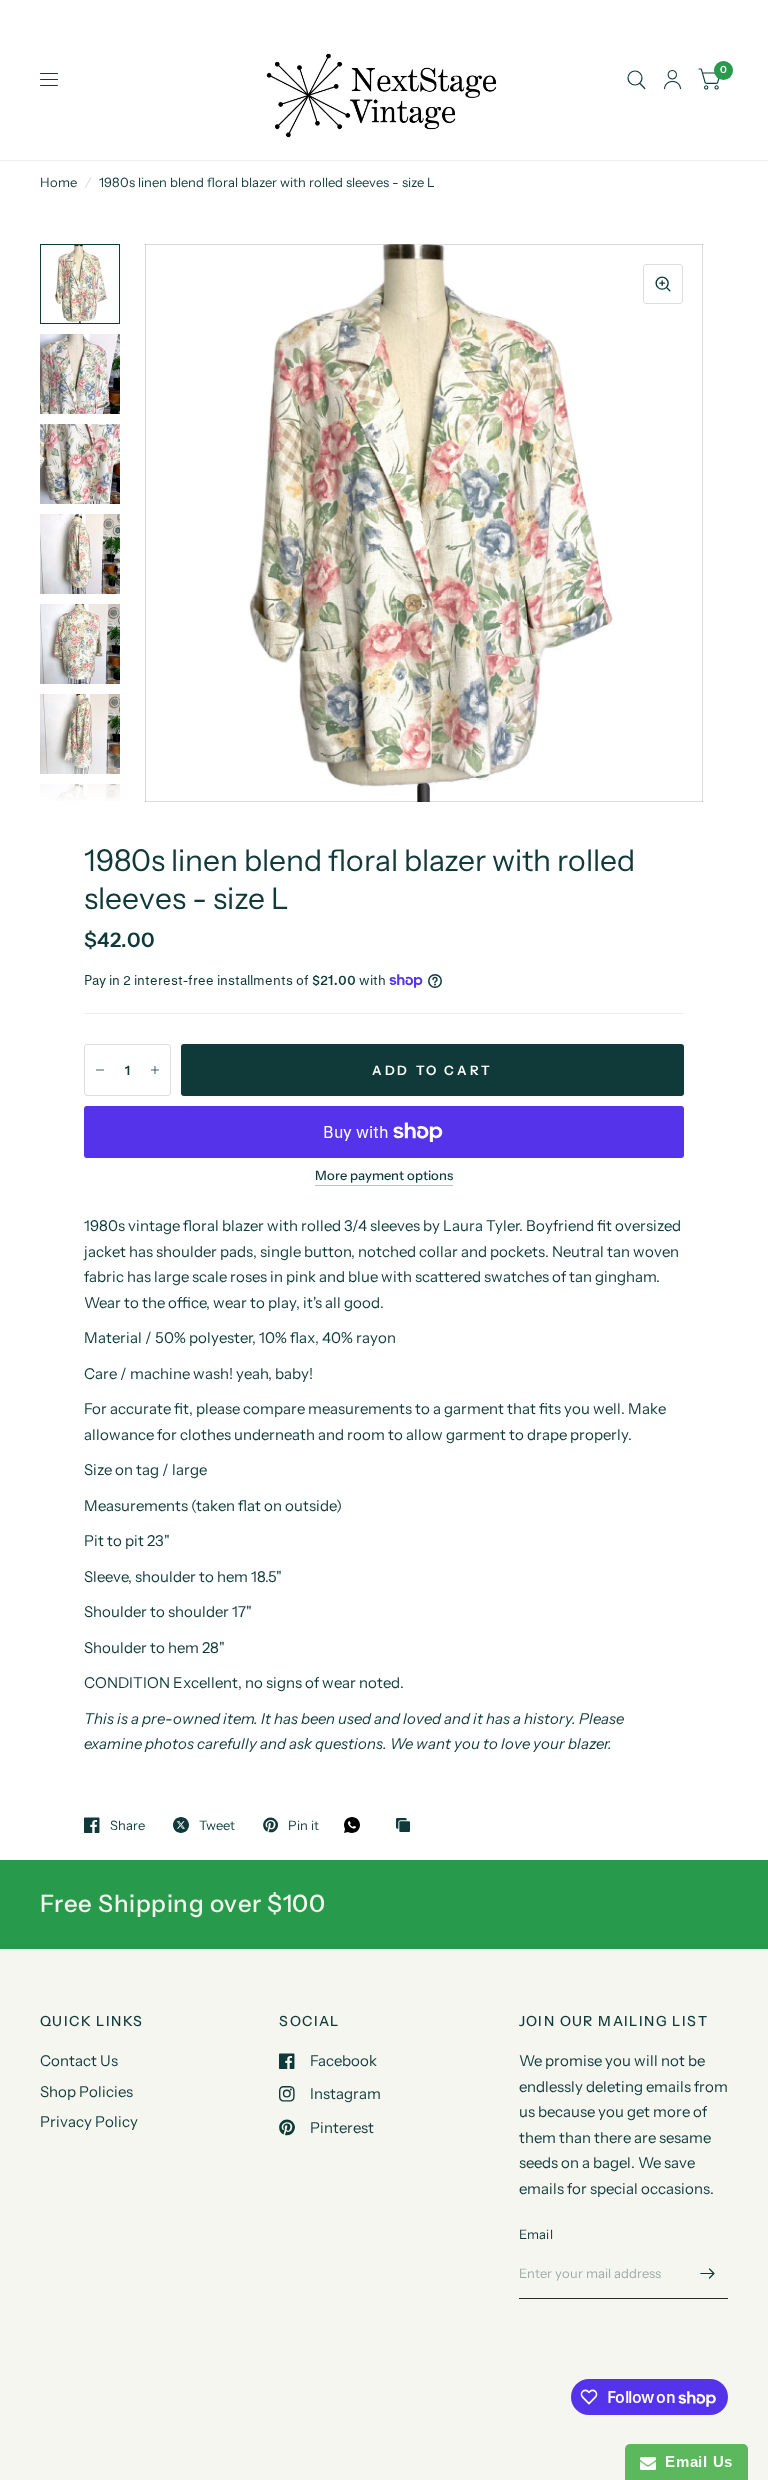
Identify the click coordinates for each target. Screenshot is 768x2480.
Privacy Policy (89, 2121)
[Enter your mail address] (708, 2273)
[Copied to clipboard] (408, 1826)
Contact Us (79, 2060)
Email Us (694, 2461)
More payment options (384, 1175)
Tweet (217, 1825)
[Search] (636, 80)
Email (536, 2234)
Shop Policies (86, 2091)
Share (127, 1825)
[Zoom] (663, 284)
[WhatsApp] (357, 1825)
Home (58, 182)
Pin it (303, 1825)
